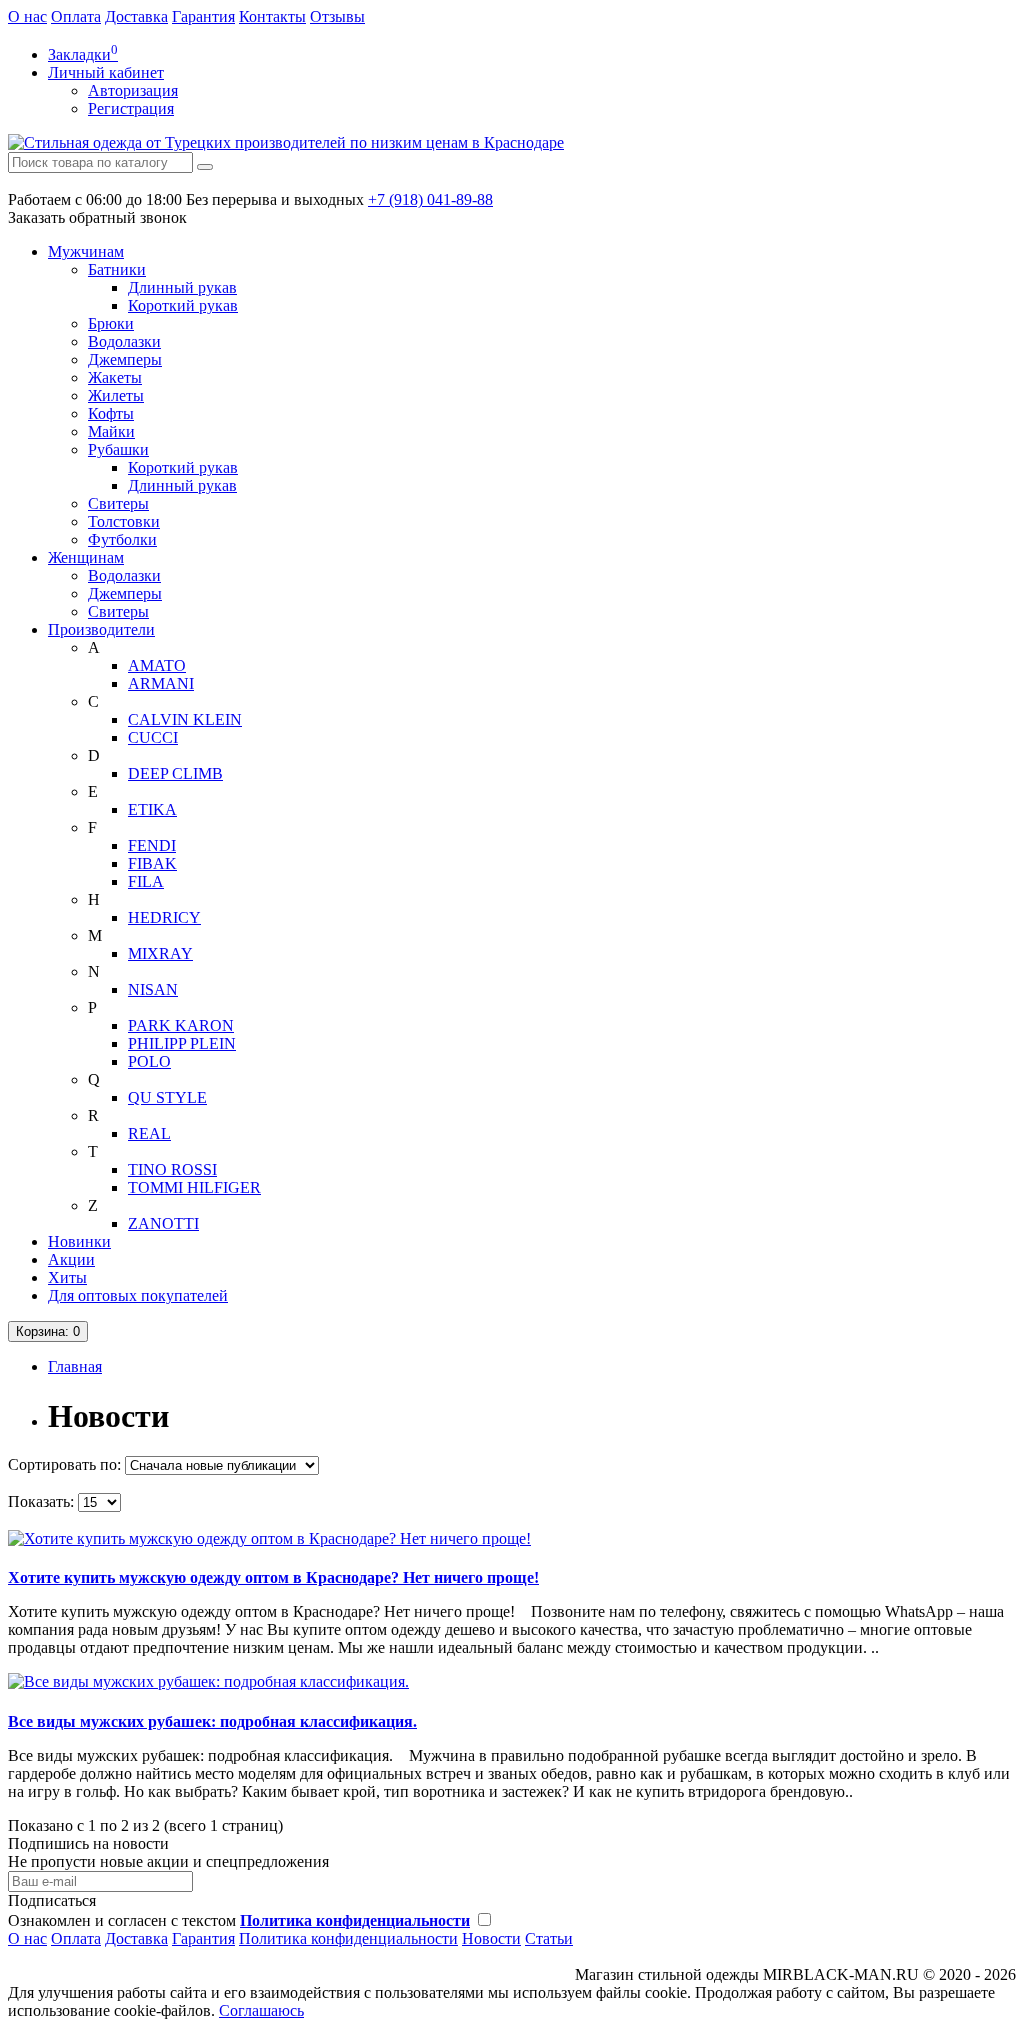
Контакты (272, 16)
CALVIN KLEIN (185, 719)
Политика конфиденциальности (348, 1938)
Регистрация (131, 108)
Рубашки (118, 449)
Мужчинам (86, 251)
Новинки (79, 1241)
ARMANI (161, 683)
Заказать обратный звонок (97, 217)
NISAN (153, 989)
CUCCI (153, 737)
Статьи (549, 1938)
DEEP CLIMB (175, 773)
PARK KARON (181, 1025)
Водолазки (124, 341)
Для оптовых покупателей (138, 1295)
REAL (149, 1133)
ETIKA (152, 809)
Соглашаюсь (261, 2010)
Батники (117, 269)
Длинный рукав (182, 287)
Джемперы (125, 359)
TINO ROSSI (172, 1169)
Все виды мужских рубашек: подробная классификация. (212, 1721)
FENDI (152, 845)
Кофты (111, 413)
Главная (75, 1366)
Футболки (122, 539)
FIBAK (152, 863)
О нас (27, 16)
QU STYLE (167, 1097)
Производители (101, 629)
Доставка (136, 16)
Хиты (67, 1277)
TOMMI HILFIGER (194, 1187)
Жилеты (116, 395)
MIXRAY (160, 953)
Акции (71, 1259)
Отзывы (337, 16)
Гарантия (203, 16)
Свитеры (118, 503)
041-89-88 (430, 199)
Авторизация (133, 90)
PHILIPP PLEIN (182, 1043)
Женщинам (86, 557)
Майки (111, 431)
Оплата (76, 16)
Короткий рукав (183, 305)
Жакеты (115, 377)
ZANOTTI (163, 1223)
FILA (146, 881)
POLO (149, 1061)
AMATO (157, 665)
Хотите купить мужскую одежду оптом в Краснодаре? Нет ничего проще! (273, 1577)
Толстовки (124, 521)
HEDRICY (164, 917)
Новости (491, 1938)
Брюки (111, 323)
